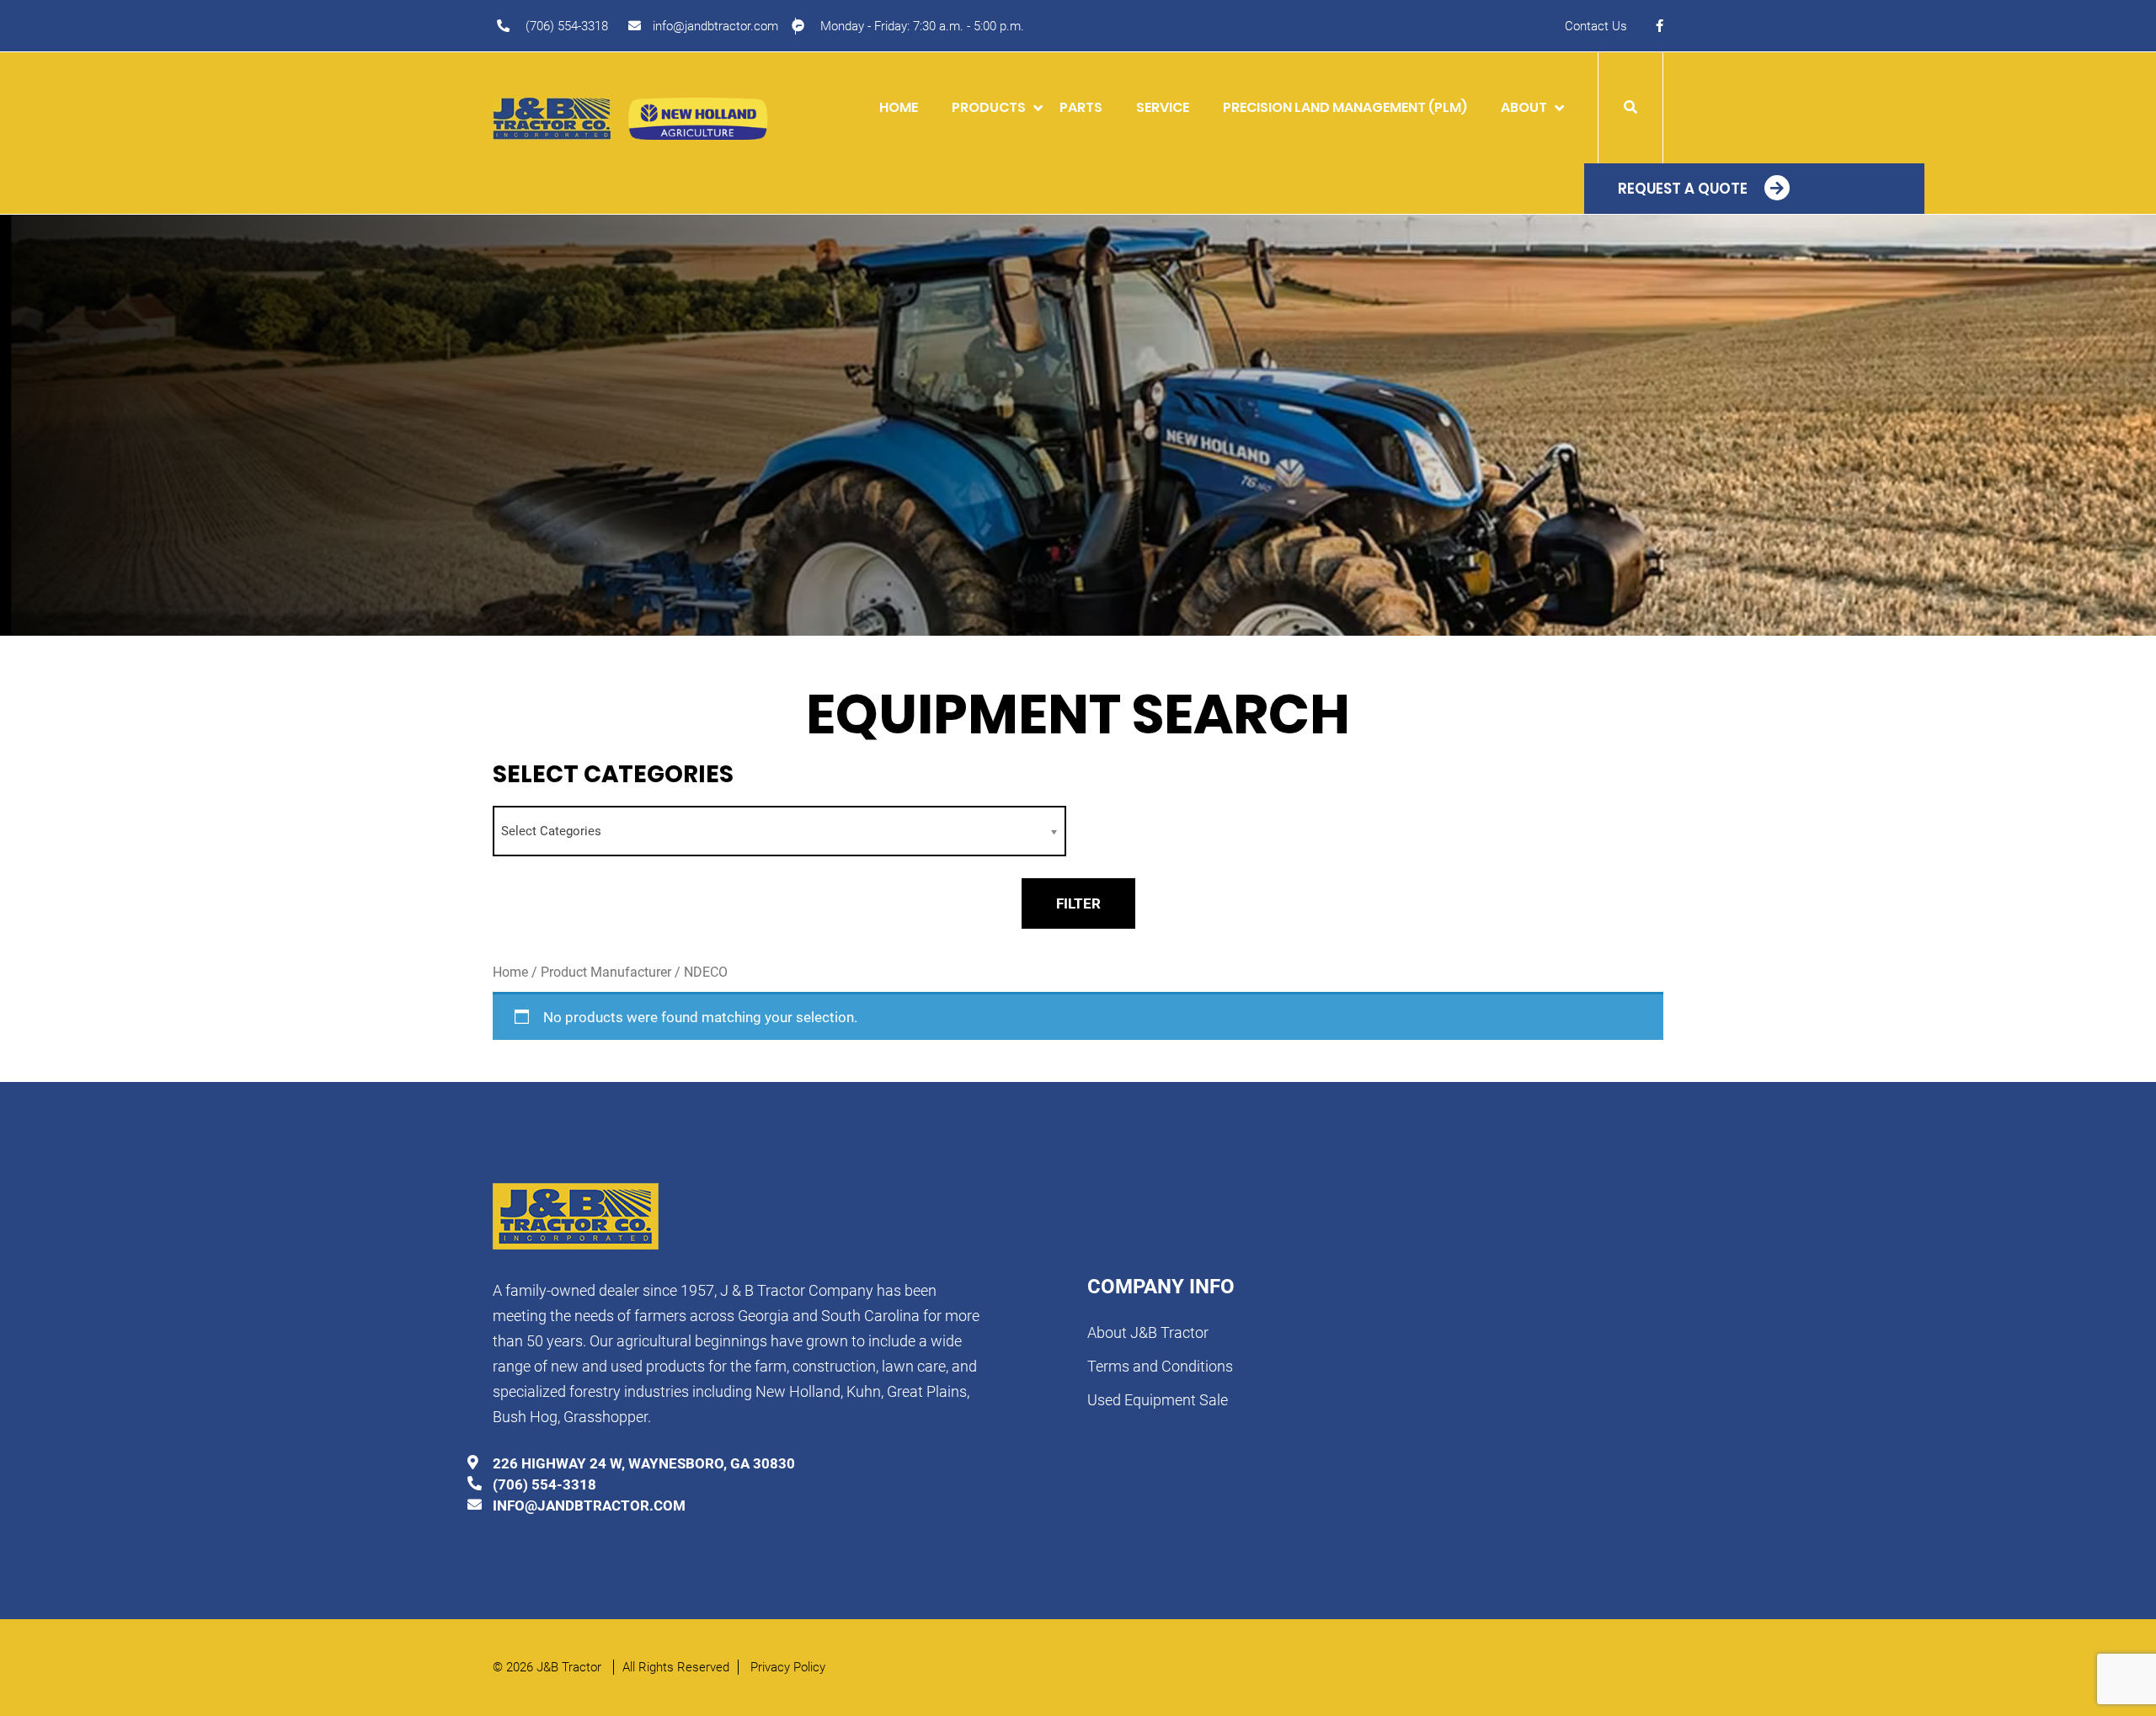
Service (1163, 107)
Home (899, 107)
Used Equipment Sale (1158, 1400)
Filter (1078, 903)
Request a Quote (1683, 189)
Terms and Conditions (1160, 1366)
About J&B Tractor (1148, 1332)
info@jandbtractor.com (715, 26)
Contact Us (1596, 26)
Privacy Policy (788, 1667)
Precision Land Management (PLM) (1345, 107)
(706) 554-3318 (567, 26)
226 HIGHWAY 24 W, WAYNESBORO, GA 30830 (644, 1463)
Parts (1081, 107)
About (1524, 107)
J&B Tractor (571, 1667)
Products (989, 107)
